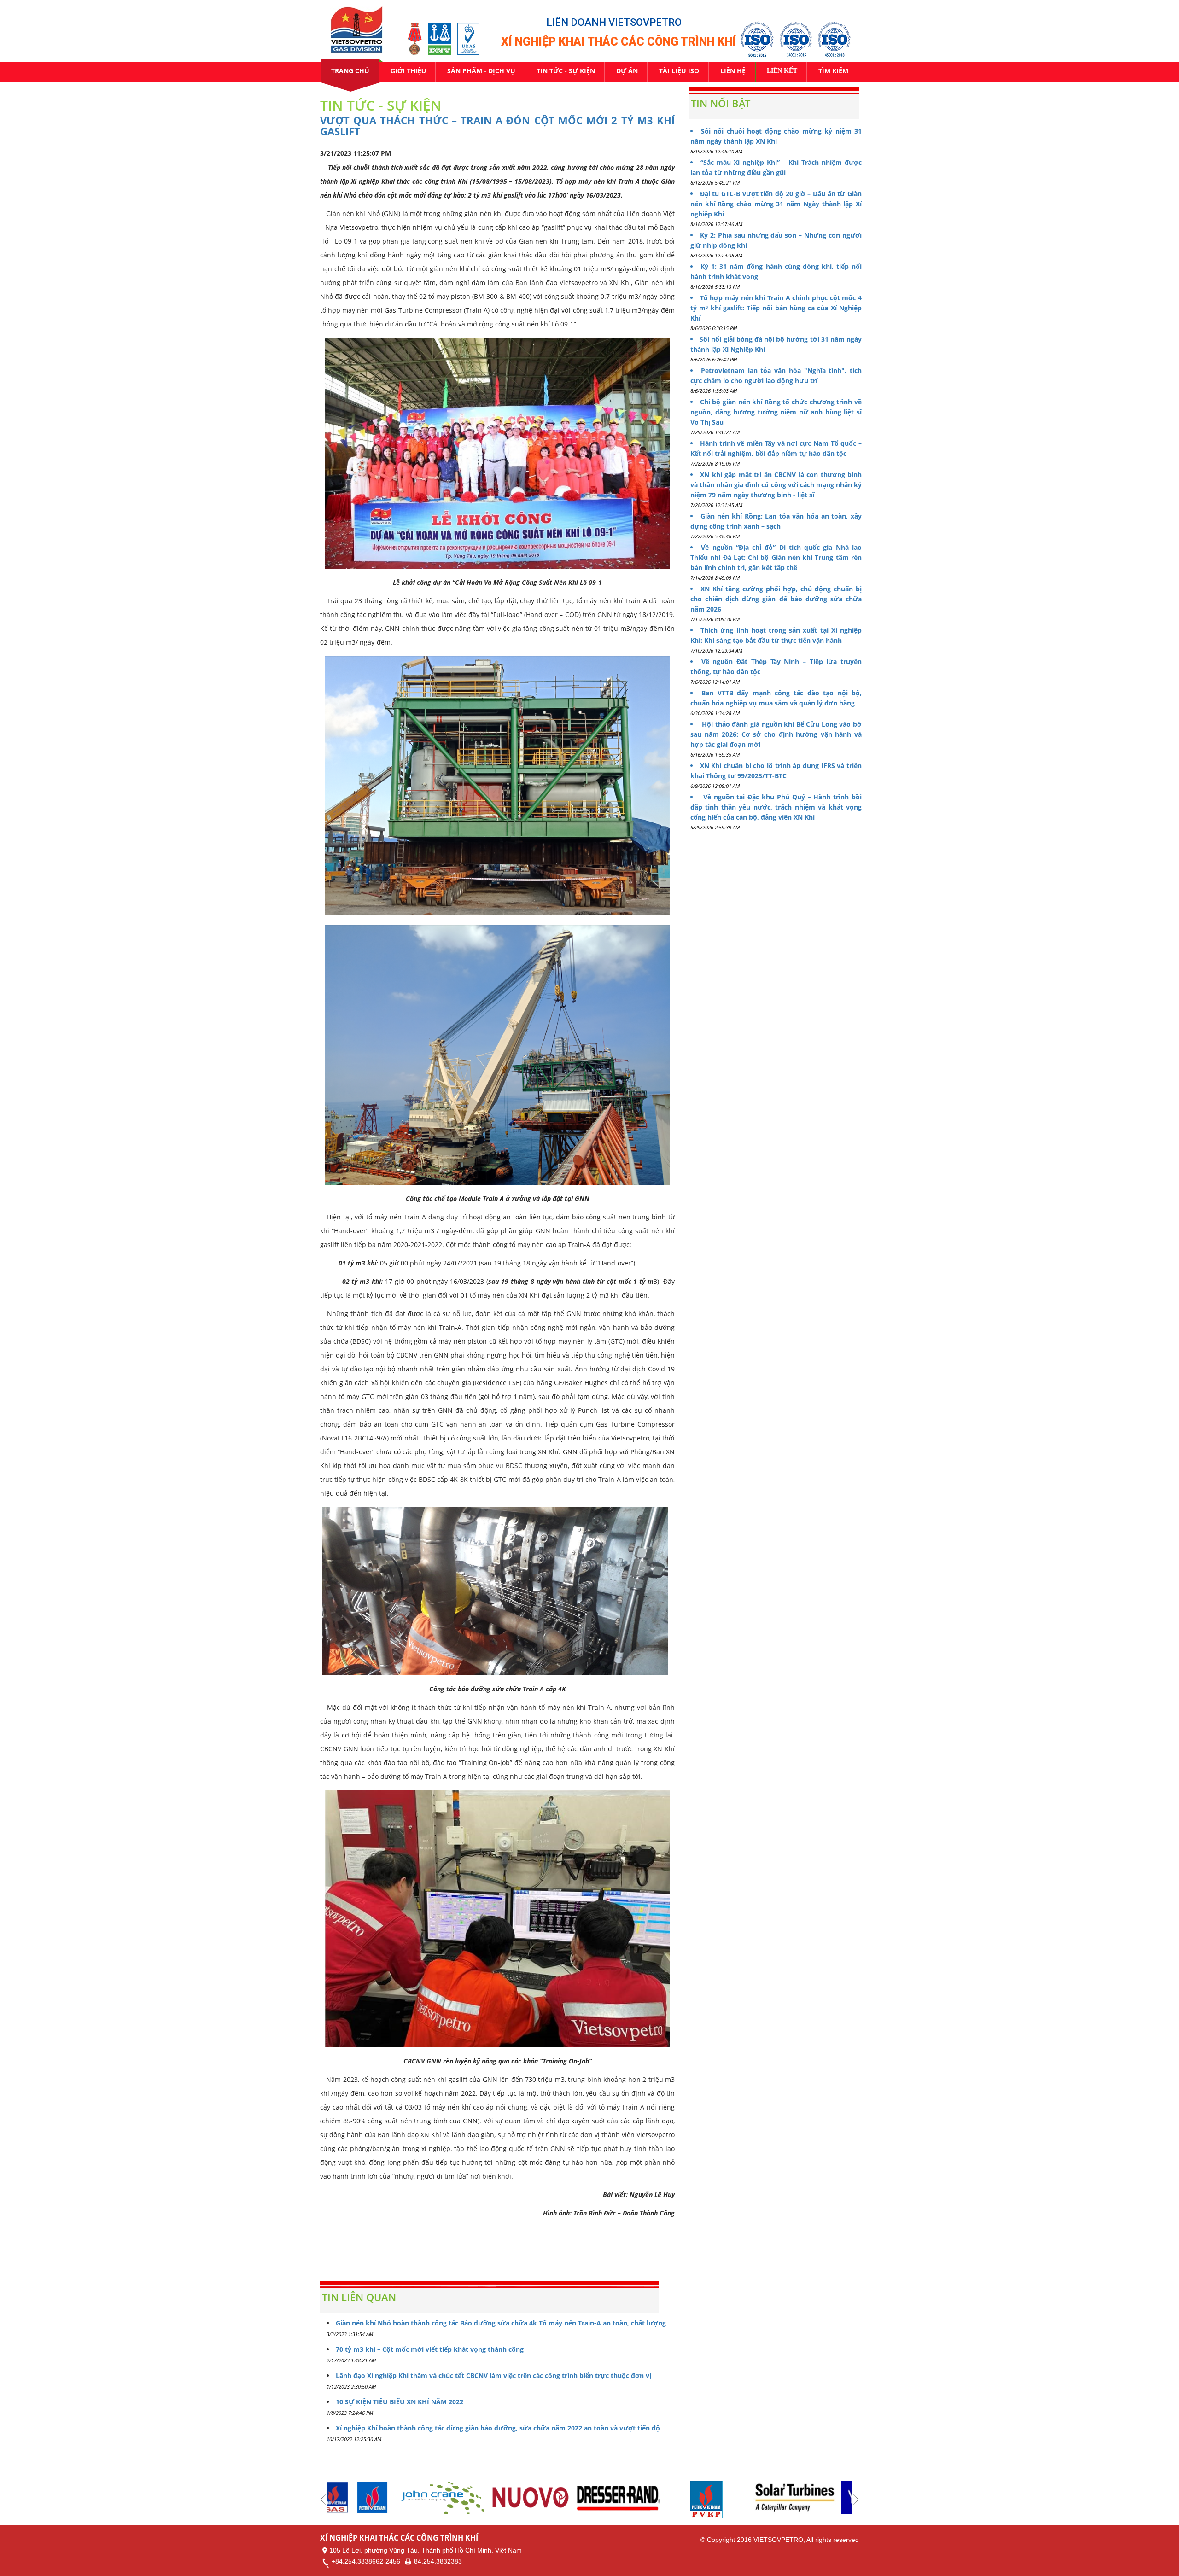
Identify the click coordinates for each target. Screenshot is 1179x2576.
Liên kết (782, 71)
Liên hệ (733, 71)
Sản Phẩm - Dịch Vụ (481, 71)
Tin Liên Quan (359, 2297)
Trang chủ (350, 71)
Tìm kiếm (833, 71)
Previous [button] (323, 2500)
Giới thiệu (408, 71)
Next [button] (856, 2500)
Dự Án (627, 71)
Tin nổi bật (721, 103)
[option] (371, 2498)
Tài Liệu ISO (679, 71)
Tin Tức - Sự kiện (566, 71)
